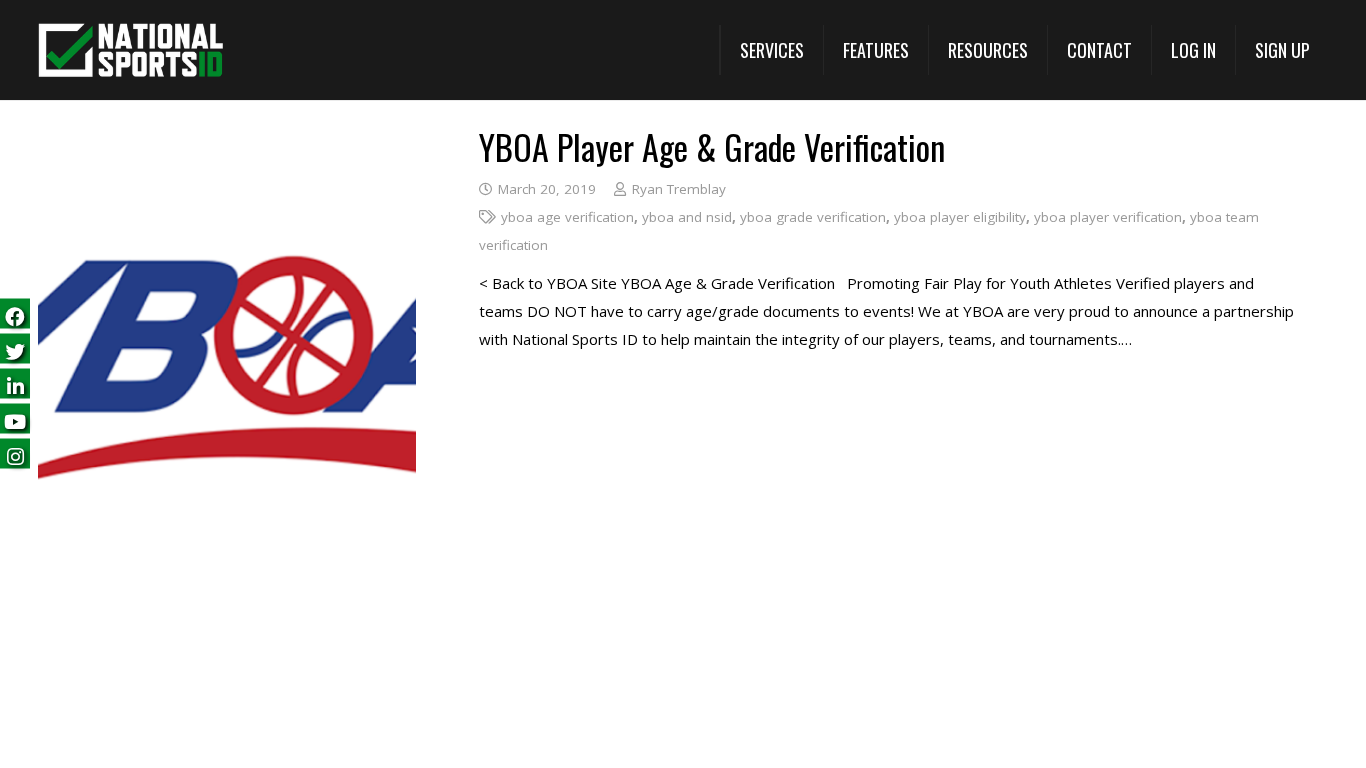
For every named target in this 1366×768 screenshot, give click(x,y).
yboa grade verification (813, 217)
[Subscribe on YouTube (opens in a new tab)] (15, 419)
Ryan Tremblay (679, 189)
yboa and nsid (687, 217)
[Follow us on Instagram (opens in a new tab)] (15, 454)
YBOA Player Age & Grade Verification (712, 146)
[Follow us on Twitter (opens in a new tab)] (15, 349)
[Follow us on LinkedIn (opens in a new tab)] (15, 384)
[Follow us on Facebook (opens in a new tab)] (15, 314)
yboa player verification (1108, 217)
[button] (771, 50)
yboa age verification (567, 217)
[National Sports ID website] (130, 50)
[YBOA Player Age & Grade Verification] (227, 144)
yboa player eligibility (960, 217)
